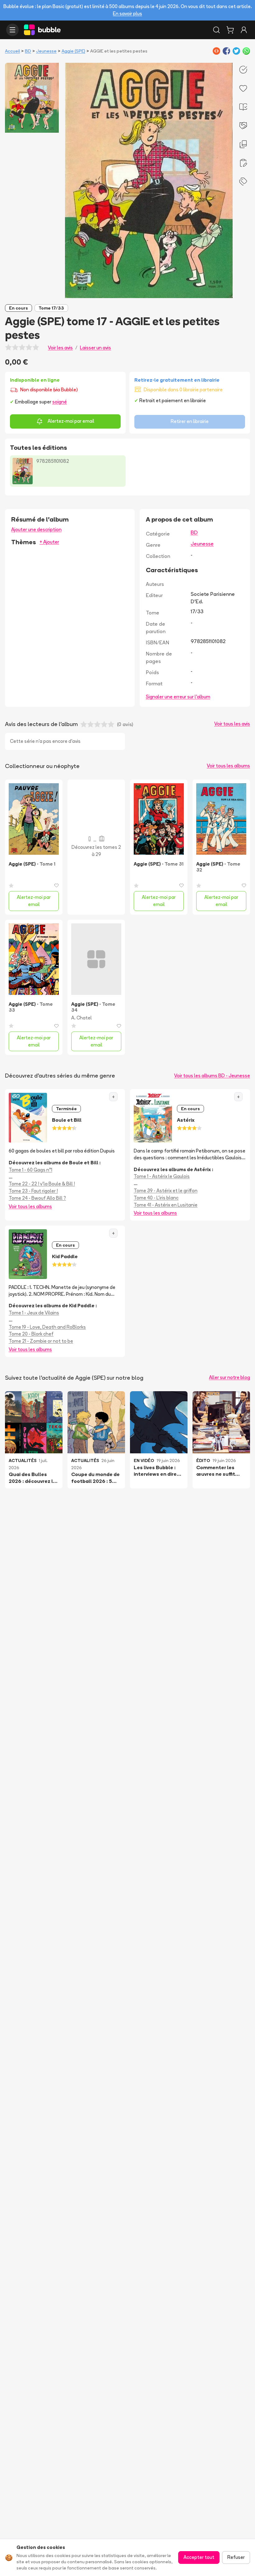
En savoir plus (127, 14)
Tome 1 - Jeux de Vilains (34, 1313)
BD (28, 51)
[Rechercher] (216, 30)
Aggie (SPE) (73, 51)
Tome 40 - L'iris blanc (156, 1198)
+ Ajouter (49, 542)
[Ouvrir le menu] (12, 30)
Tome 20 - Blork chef (31, 1334)
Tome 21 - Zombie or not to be (41, 1341)
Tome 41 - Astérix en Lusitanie (166, 1205)
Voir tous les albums (228, 766)
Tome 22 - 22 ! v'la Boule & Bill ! (42, 1184)
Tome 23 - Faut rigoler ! (33, 1191)
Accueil (12, 51)
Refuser (236, 2557)
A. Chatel (81, 1018)
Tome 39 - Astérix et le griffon (166, 1191)
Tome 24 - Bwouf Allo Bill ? (37, 1198)
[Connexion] (244, 30)
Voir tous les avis (232, 724)
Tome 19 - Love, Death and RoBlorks (47, 1327)
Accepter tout (199, 2557)
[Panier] (230, 30)
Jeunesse (46, 51)
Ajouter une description (36, 529)
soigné (60, 402)
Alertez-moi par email (71, 421)
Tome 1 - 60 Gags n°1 (30, 1170)
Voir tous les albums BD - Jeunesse (212, 1076)
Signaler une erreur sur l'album (178, 697)
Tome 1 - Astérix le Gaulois (162, 1176)
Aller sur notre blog (229, 1377)
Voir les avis (60, 348)
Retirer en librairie (190, 421)
